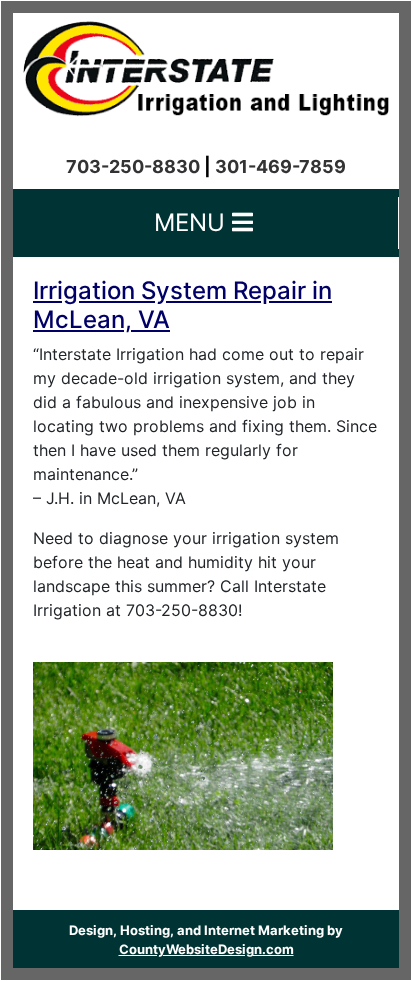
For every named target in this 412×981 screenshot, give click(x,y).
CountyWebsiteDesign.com (206, 949)
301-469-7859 (280, 166)
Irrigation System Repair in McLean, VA (182, 305)
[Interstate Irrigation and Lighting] (206, 63)
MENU (193, 222)
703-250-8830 (133, 166)
